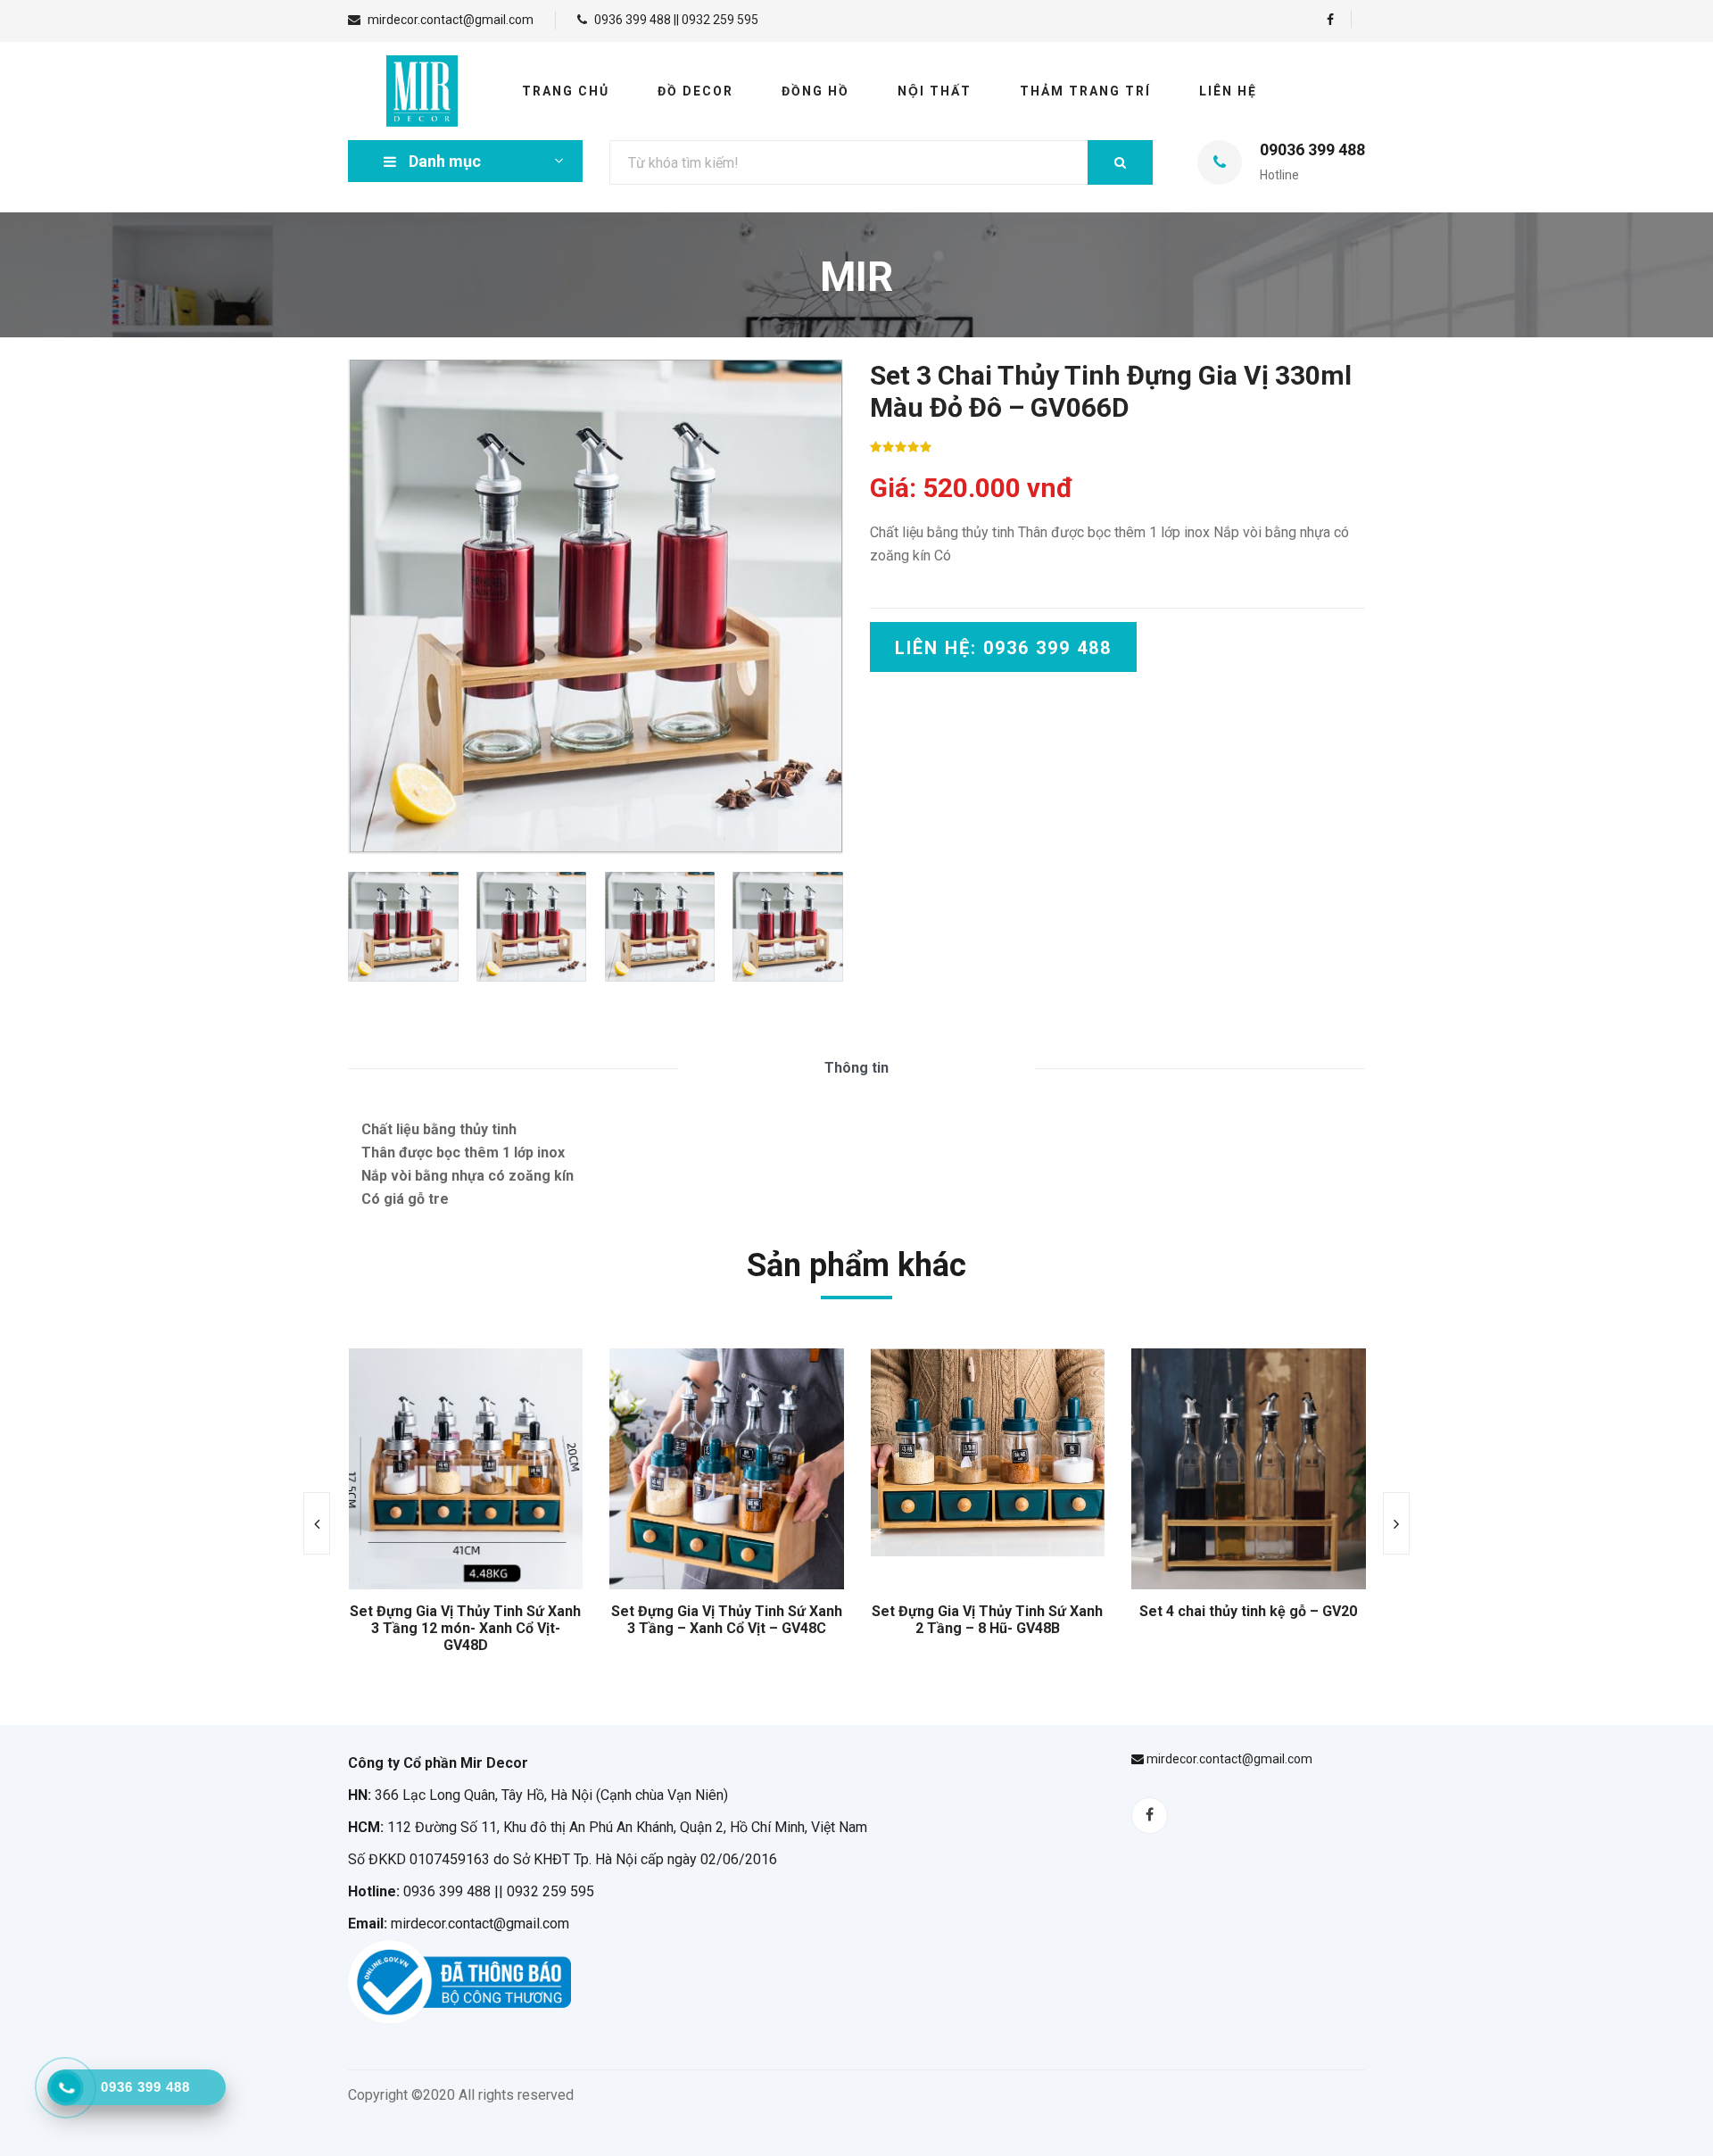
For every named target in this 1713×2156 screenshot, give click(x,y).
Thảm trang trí (1085, 91)
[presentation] (317, 1523)
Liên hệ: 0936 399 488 (1003, 648)
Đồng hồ (815, 91)
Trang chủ (566, 91)
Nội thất (935, 91)
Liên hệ (1228, 91)
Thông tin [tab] (856, 1068)
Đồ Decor (695, 91)
